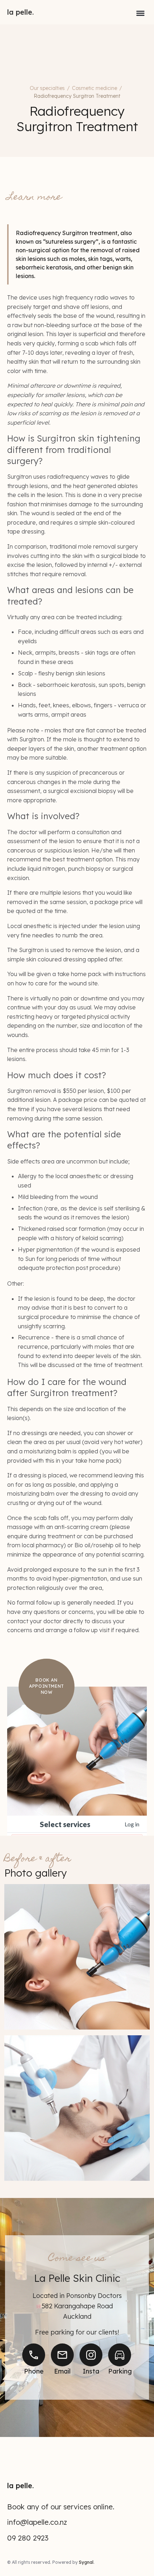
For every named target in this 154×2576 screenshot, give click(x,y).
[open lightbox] (77, 1957)
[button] (140, 12)
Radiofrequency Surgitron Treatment (77, 96)
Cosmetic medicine (95, 88)
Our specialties (47, 88)
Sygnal (86, 2562)
